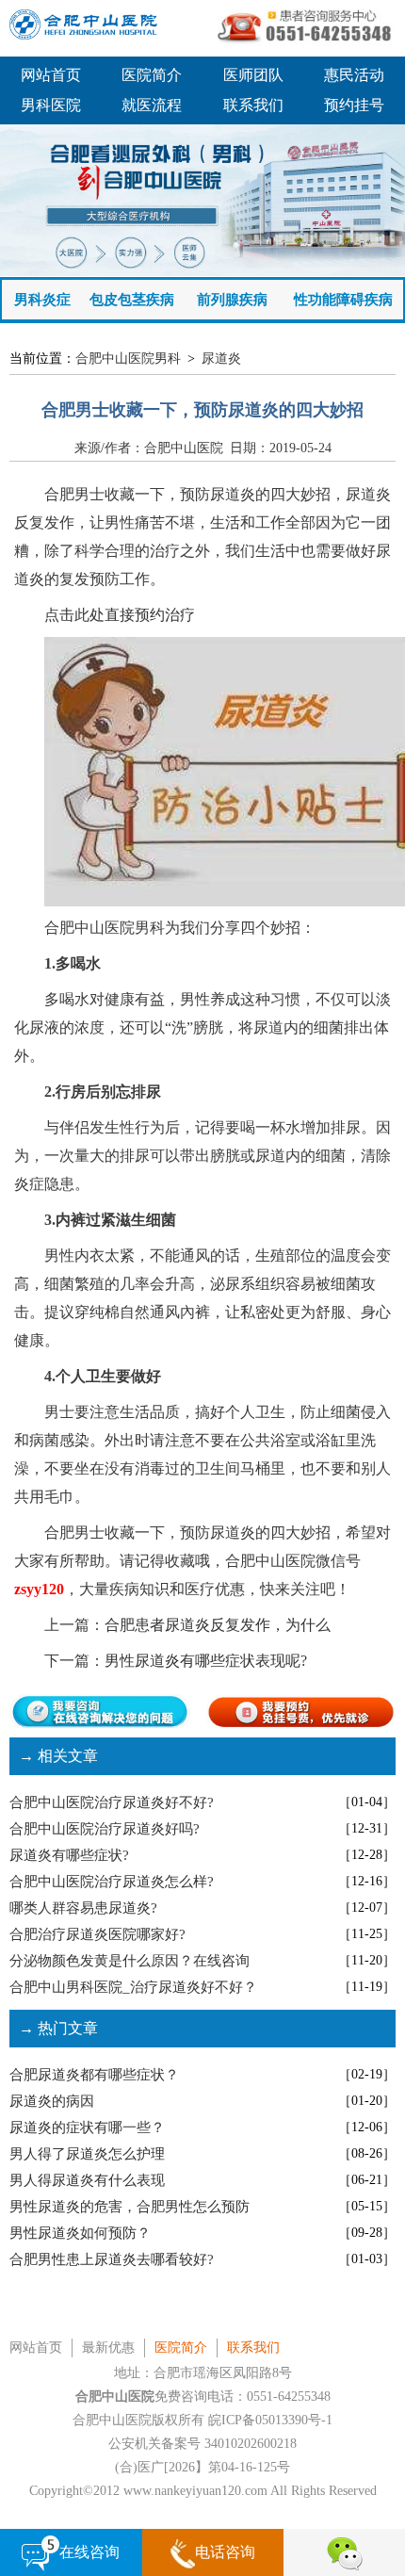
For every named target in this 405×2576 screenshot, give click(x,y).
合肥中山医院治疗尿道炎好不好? (112, 1802)
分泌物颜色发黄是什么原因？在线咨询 (130, 1961)
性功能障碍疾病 (343, 300)
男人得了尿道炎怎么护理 (87, 2154)
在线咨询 (89, 2552)
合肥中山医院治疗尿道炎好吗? (105, 1829)
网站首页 (51, 75)
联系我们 (253, 105)
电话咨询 (225, 2552)
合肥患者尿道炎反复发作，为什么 (218, 1625)
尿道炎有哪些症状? (69, 1855)
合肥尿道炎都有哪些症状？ (94, 2075)
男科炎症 (42, 300)
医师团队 (253, 75)
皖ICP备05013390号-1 (270, 2420)
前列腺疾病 (232, 300)
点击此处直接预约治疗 (120, 615)
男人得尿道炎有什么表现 (87, 2180)
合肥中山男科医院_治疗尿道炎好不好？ (133, 1987)
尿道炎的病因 (52, 2101)
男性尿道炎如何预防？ (80, 2233)
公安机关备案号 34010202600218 (202, 2444)
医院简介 (152, 75)
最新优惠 (108, 2348)
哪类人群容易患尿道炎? (83, 1908)
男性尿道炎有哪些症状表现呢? (206, 1661)
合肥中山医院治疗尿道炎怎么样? (112, 1882)
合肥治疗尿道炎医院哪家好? (97, 1934)
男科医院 (51, 105)
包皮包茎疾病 (132, 300)
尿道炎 (221, 359)
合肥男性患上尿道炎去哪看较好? (112, 2259)
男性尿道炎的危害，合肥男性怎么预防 (130, 2207)
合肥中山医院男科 (128, 359)
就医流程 (152, 105)
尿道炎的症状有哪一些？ (87, 2128)
